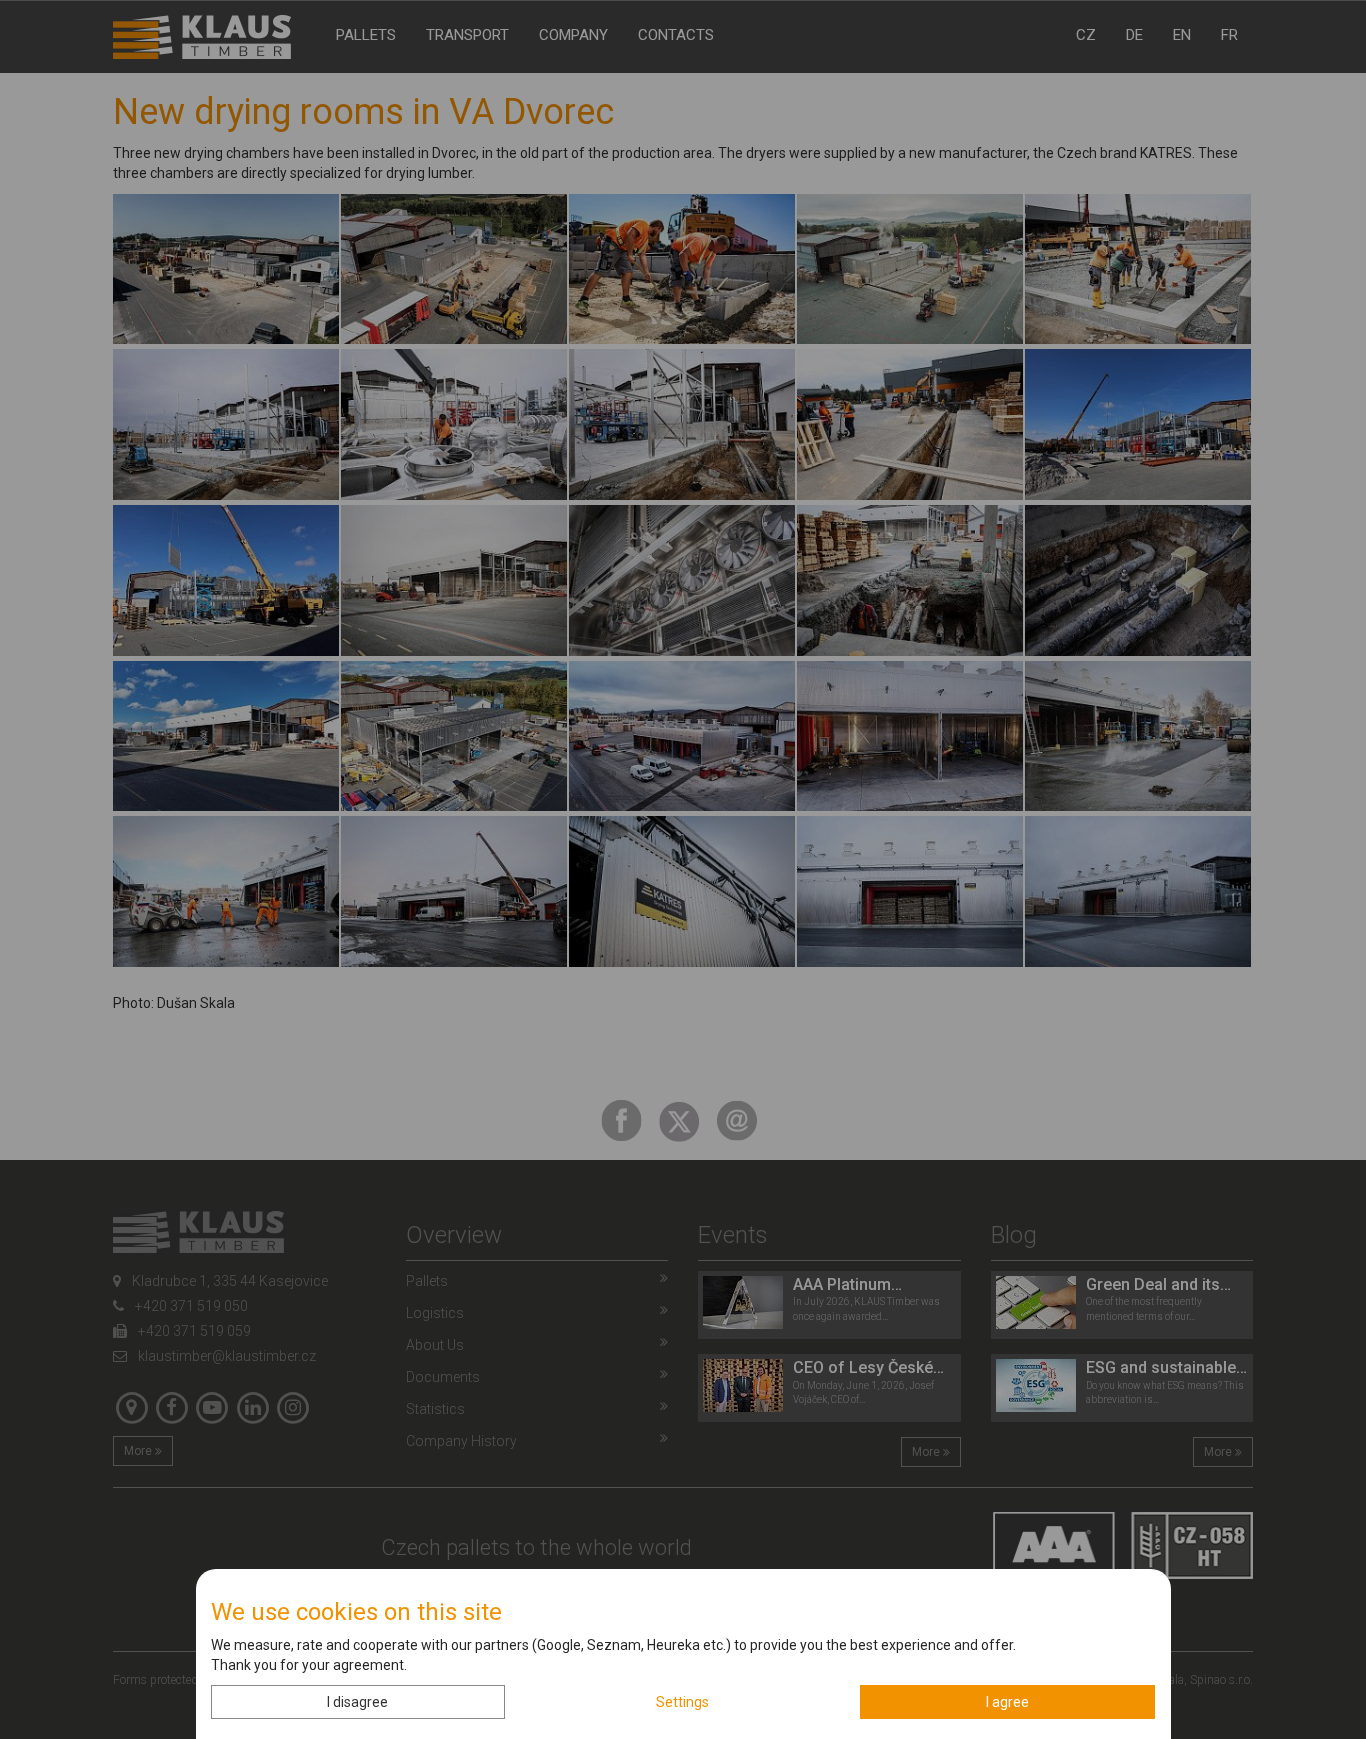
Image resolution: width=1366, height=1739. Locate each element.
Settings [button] (682, 1702)
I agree (1007, 1702)
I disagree (357, 1702)
